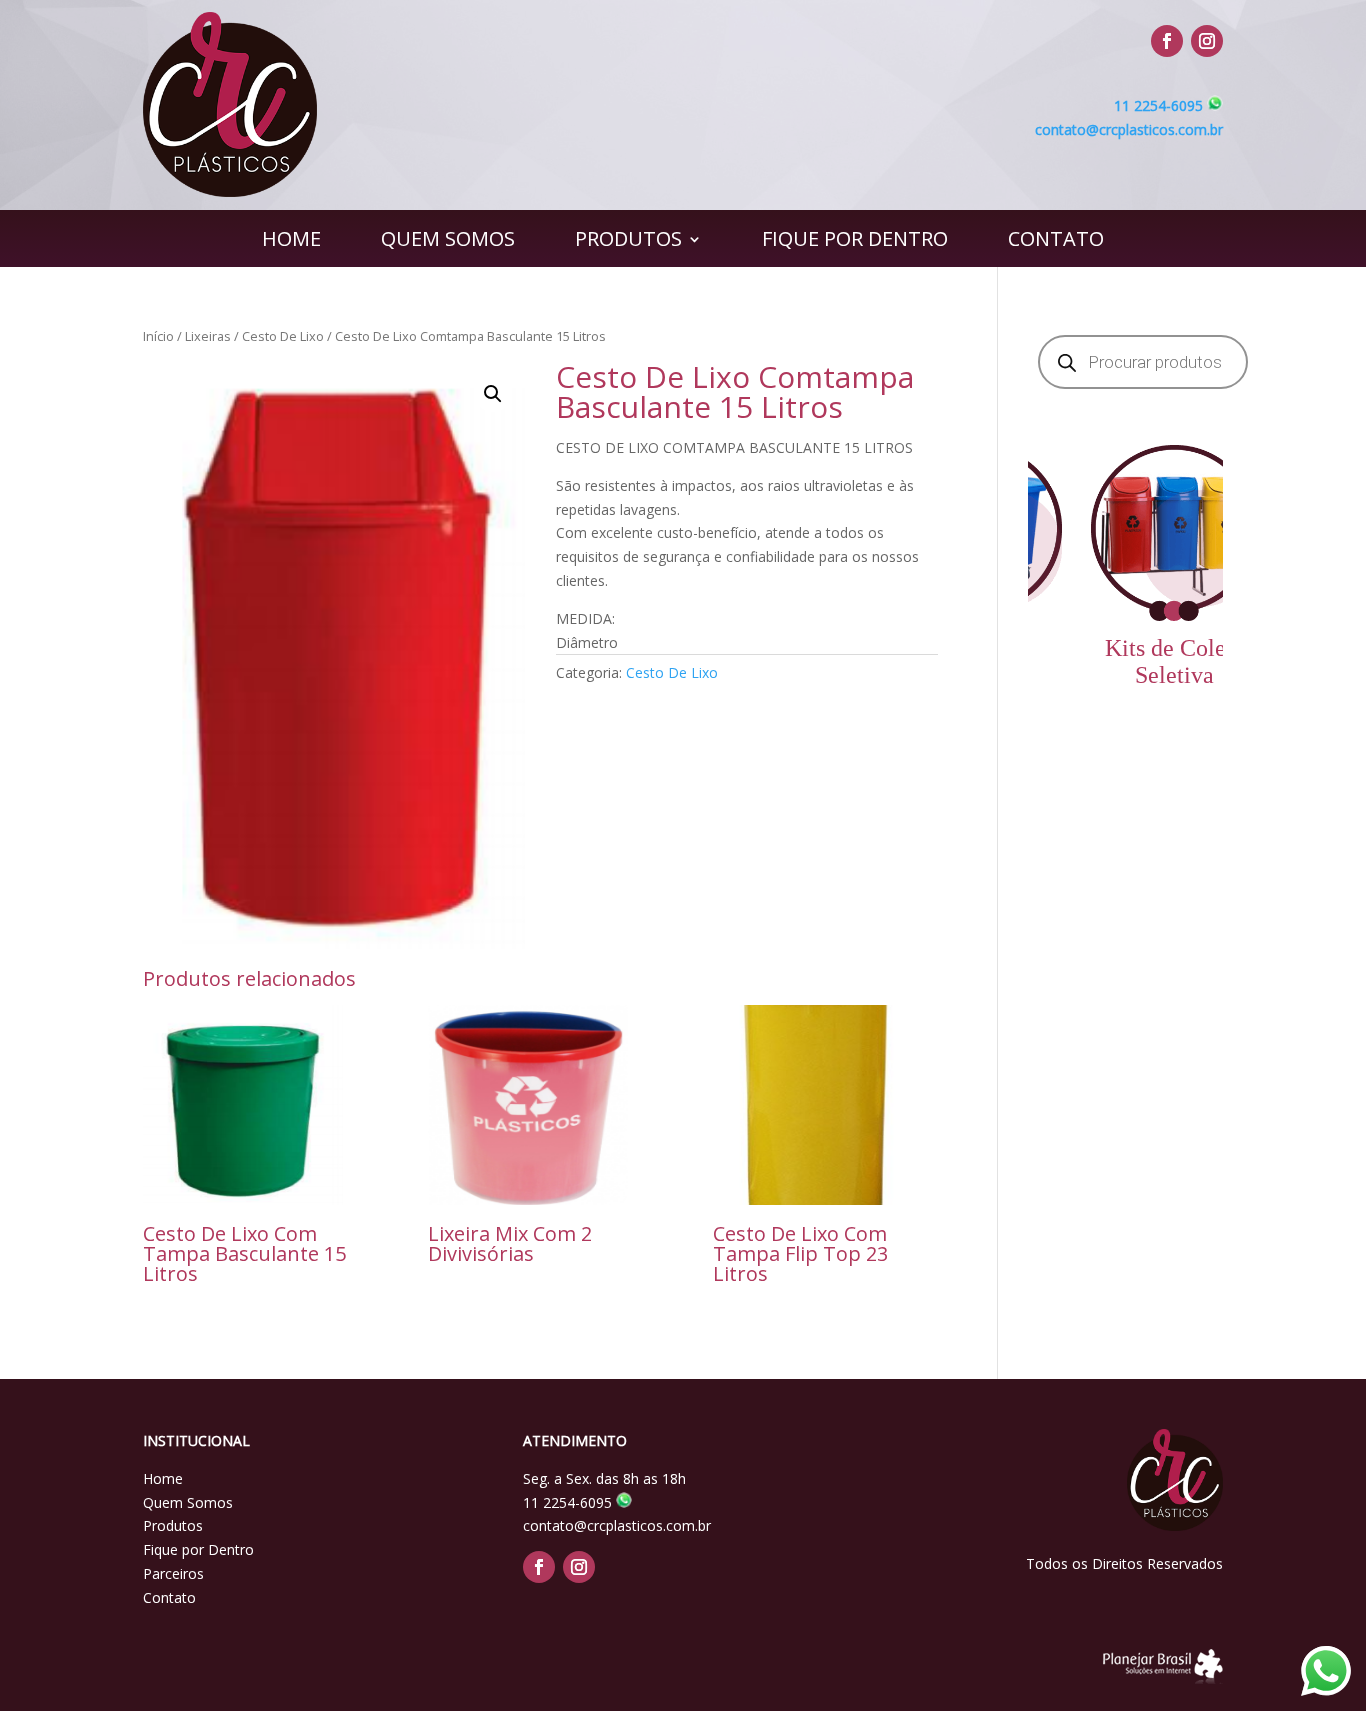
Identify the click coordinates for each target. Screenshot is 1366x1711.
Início (158, 336)
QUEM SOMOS (448, 242)
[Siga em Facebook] (1167, 41)
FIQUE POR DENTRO (855, 242)
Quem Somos (188, 1502)
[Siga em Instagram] (1207, 41)
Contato (169, 1597)
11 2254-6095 (1160, 105)
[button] (493, 394)
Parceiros (173, 1573)
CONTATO (1056, 242)
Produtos (173, 1525)
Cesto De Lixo (283, 336)
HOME (291, 242)
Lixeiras (208, 336)
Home (163, 1478)
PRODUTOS (628, 242)
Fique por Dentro (198, 1549)
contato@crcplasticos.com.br (1129, 129)
